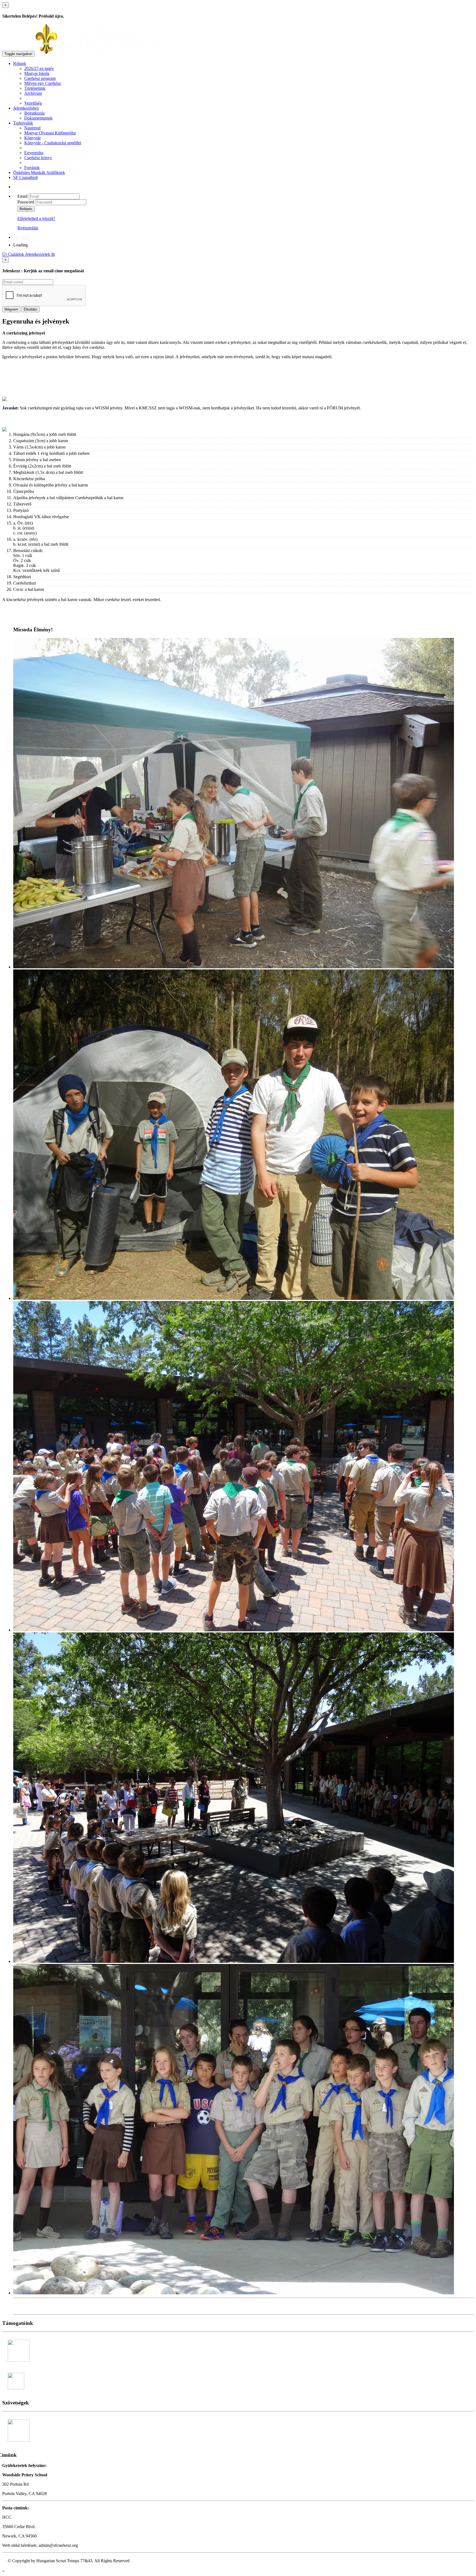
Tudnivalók (23, 123)
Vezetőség (33, 103)
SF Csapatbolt (25, 177)
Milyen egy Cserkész (43, 83)
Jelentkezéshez (26, 108)
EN (26, 237)
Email (22, 196)
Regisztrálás (28, 228)
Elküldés (31, 309)
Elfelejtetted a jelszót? (36, 218)
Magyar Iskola (37, 73)
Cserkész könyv (38, 158)
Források (32, 168)
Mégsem (11, 309)
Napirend (32, 128)
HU (17, 237)
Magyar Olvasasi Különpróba (50, 133)
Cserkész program (40, 78)
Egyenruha (34, 153)
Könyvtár (33, 138)
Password (26, 202)
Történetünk (35, 88)
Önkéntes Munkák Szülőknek (39, 172)
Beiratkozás (34, 113)
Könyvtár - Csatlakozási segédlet (53, 143)
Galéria (22, 2306)
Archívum (33, 93)
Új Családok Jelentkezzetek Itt (29, 254)
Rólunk (20, 63)
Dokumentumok (38, 118)
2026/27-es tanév (39, 68)
